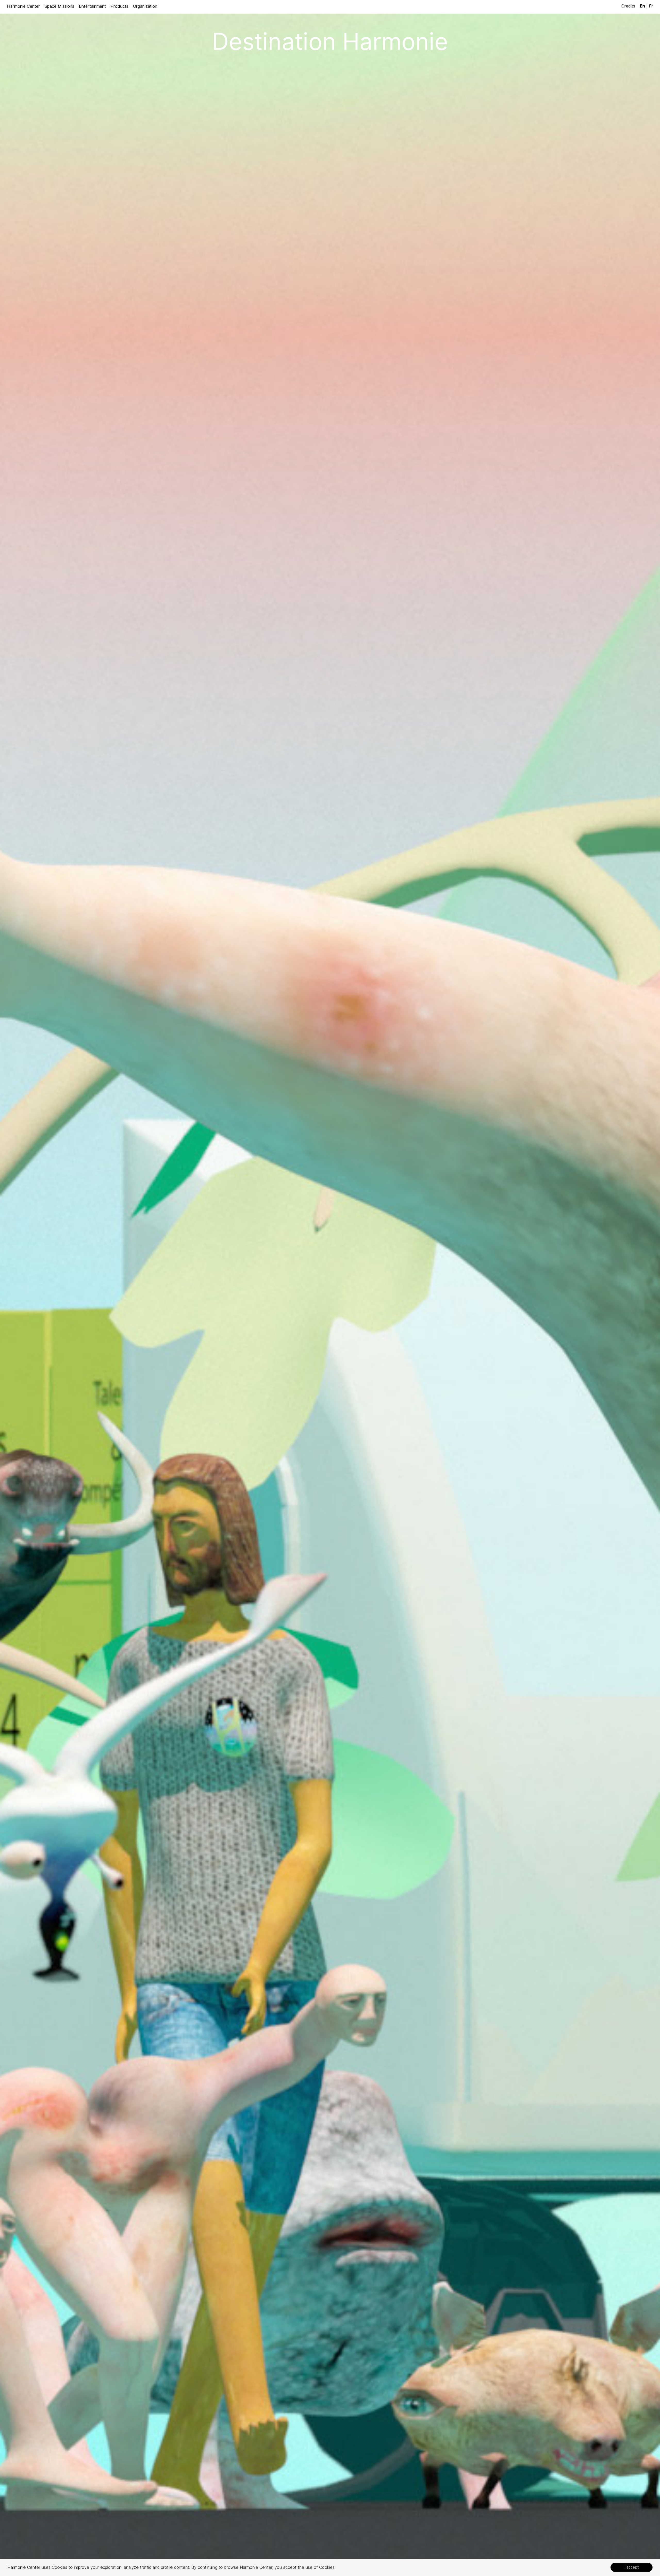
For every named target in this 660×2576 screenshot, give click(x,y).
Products (119, 6)
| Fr (646, 6)
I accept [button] (632, 2567)
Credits (629, 6)
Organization (145, 6)
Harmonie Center (23, 6)
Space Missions (59, 6)
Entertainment (92, 6)
